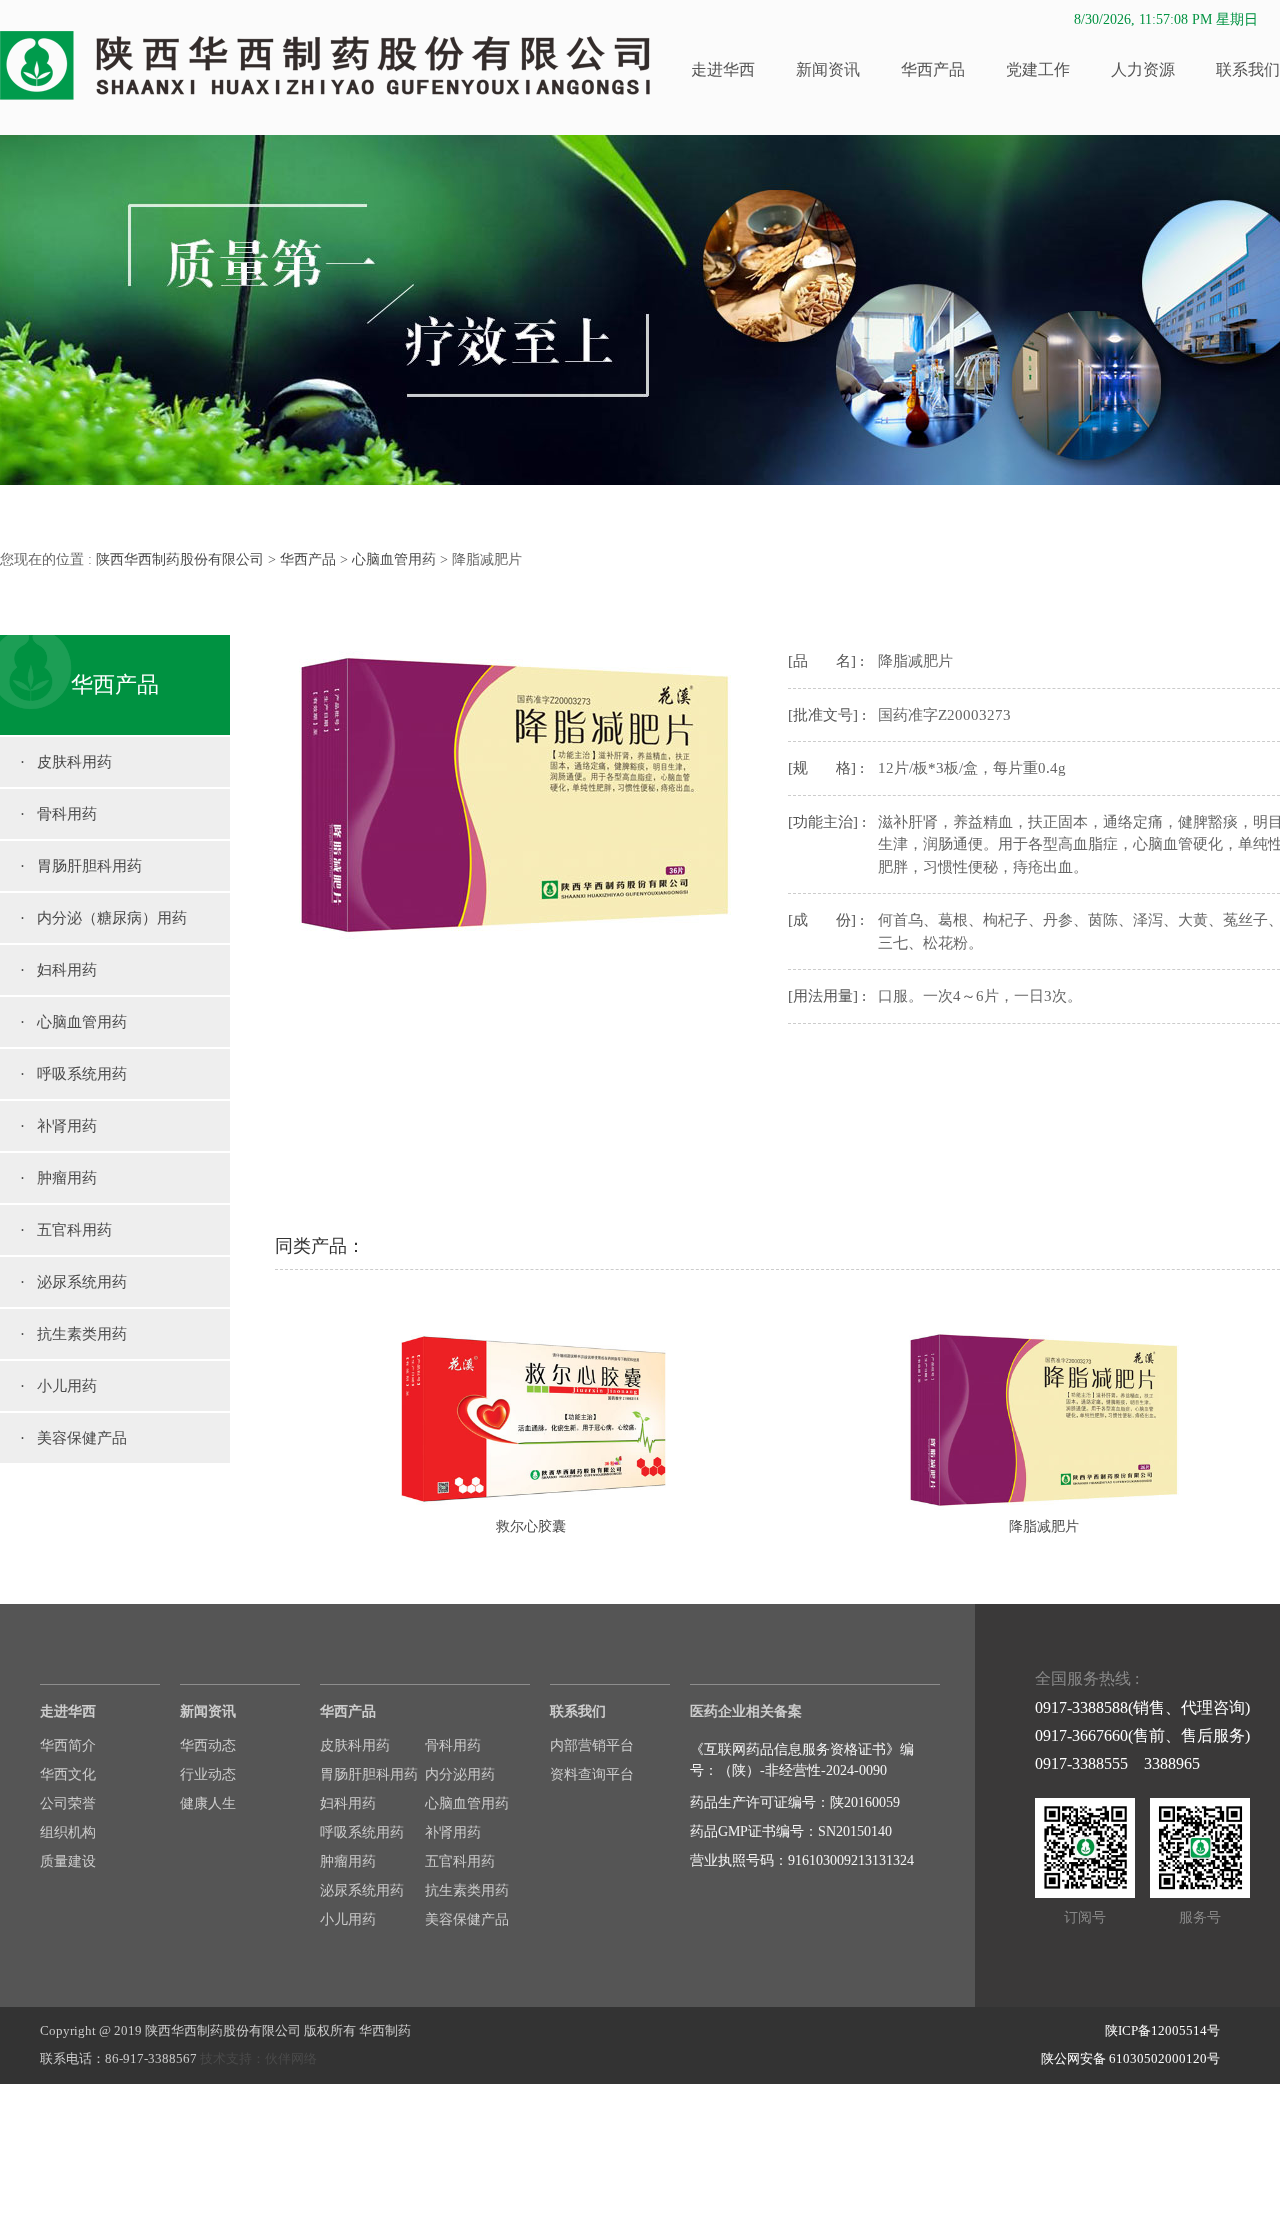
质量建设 (68, 1861)
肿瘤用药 (348, 1861)
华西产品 (933, 69)
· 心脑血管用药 (73, 1022)
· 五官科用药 (66, 1230)
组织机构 (68, 1832)
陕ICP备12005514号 (1162, 2030)
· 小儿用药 (58, 1386)
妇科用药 (348, 1803)
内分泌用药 (460, 1774)
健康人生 (208, 1803)
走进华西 (723, 69)
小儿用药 (348, 1919)
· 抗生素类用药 (73, 1334)
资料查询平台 (592, 1774)
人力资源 (1143, 69)
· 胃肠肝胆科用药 (81, 866)
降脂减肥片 (1044, 1526)
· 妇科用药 (58, 970)
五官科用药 (460, 1861)
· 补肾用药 (58, 1126)
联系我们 (1248, 69)
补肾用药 (453, 1832)
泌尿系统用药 (362, 1890)
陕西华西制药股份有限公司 (180, 559)
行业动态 (208, 1774)
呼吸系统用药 (362, 1832)
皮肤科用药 (355, 1745)
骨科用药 (453, 1745)
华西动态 (208, 1745)
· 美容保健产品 (73, 1438)
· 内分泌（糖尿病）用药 (103, 918)
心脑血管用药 (394, 559)
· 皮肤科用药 (66, 762)
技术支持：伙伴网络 (258, 2058)
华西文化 (68, 1774)
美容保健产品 (467, 1919)
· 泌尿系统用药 (73, 1282)
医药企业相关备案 (746, 1711)
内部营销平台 (592, 1745)
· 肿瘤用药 (58, 1178)
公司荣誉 (68, 1803)
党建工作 (1038, 69)
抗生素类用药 (467, 1890)
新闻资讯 (828, 69)
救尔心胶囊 (531, 1526)
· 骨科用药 (58, 814)
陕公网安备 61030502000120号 (1130, 2058)
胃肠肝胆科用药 (369, 1774)
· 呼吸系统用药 (73, 1074)
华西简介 (68, 1745)
